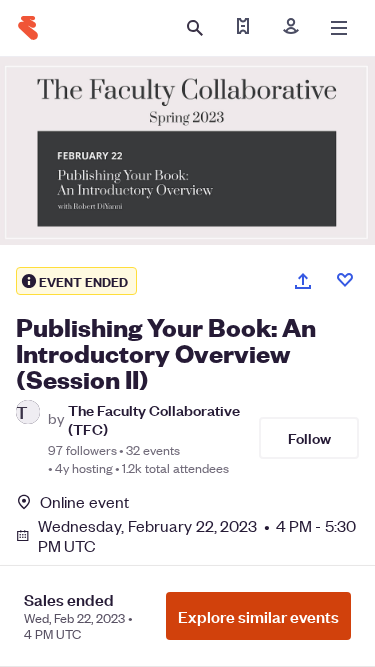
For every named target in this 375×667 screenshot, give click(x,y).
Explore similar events (258, 616)
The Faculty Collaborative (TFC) (154, 419)
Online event (84, 502)
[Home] (28, 28)
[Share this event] (303, 281)
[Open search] (195, 28)
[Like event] (345, 280)
